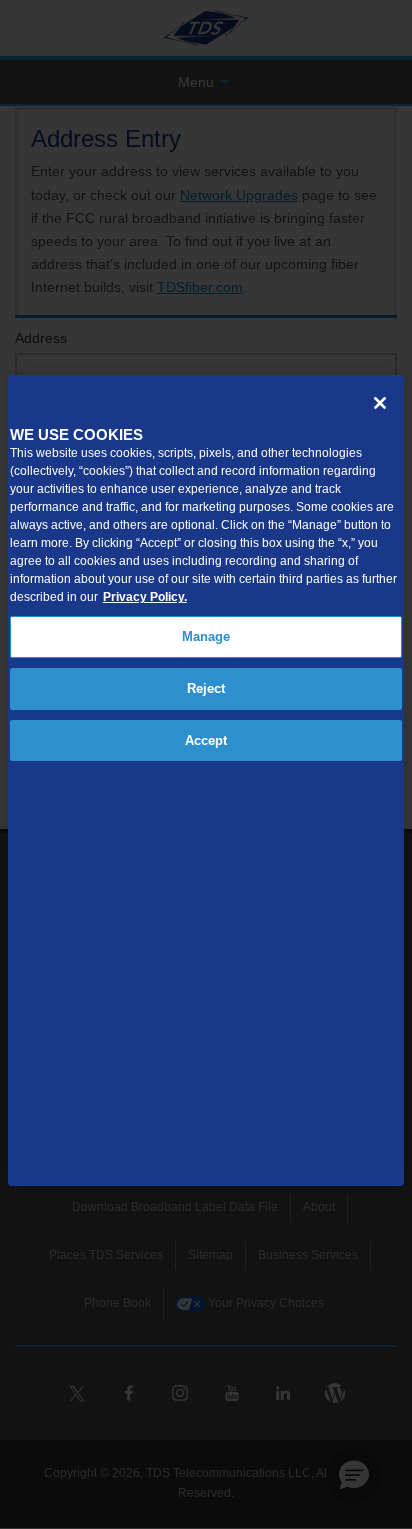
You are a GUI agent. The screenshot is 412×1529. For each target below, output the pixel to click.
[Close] (380, 403)
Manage (206, 636)
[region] (206, 780)
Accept (206, 740)
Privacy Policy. (145, 597)
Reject (206, 688)
